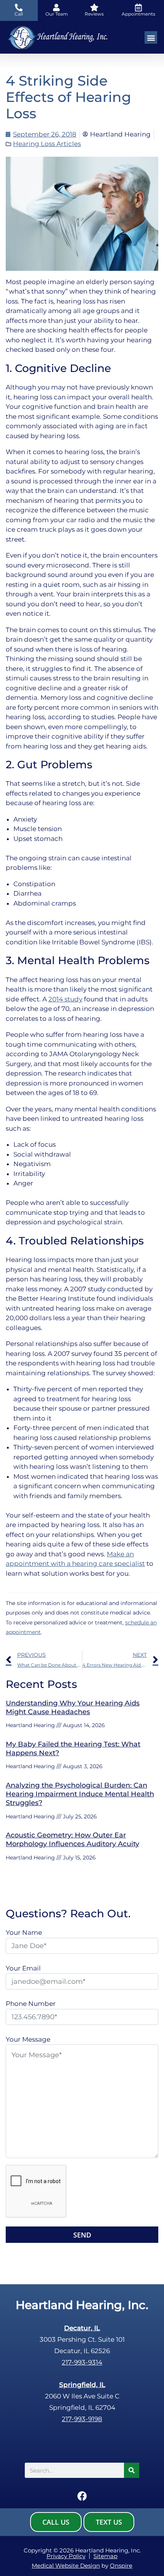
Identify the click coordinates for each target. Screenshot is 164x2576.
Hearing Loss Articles (47, 144)
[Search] (132, 2470)
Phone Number (31, 2004)
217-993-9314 (82, 2362)
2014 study (65, 999)
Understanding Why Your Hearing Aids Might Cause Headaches (73, 1708)
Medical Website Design (66, 2566)
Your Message (28, 2039)
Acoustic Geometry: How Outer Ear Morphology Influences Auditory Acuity (72, 1839)
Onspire (121, 2566)
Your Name (24, 1932)
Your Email (23, 1968)
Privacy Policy (66, 2556)
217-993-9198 (82, 2419)
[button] (151, 37)
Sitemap (105, 2556)
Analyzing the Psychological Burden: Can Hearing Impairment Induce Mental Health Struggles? (80, 1794)
